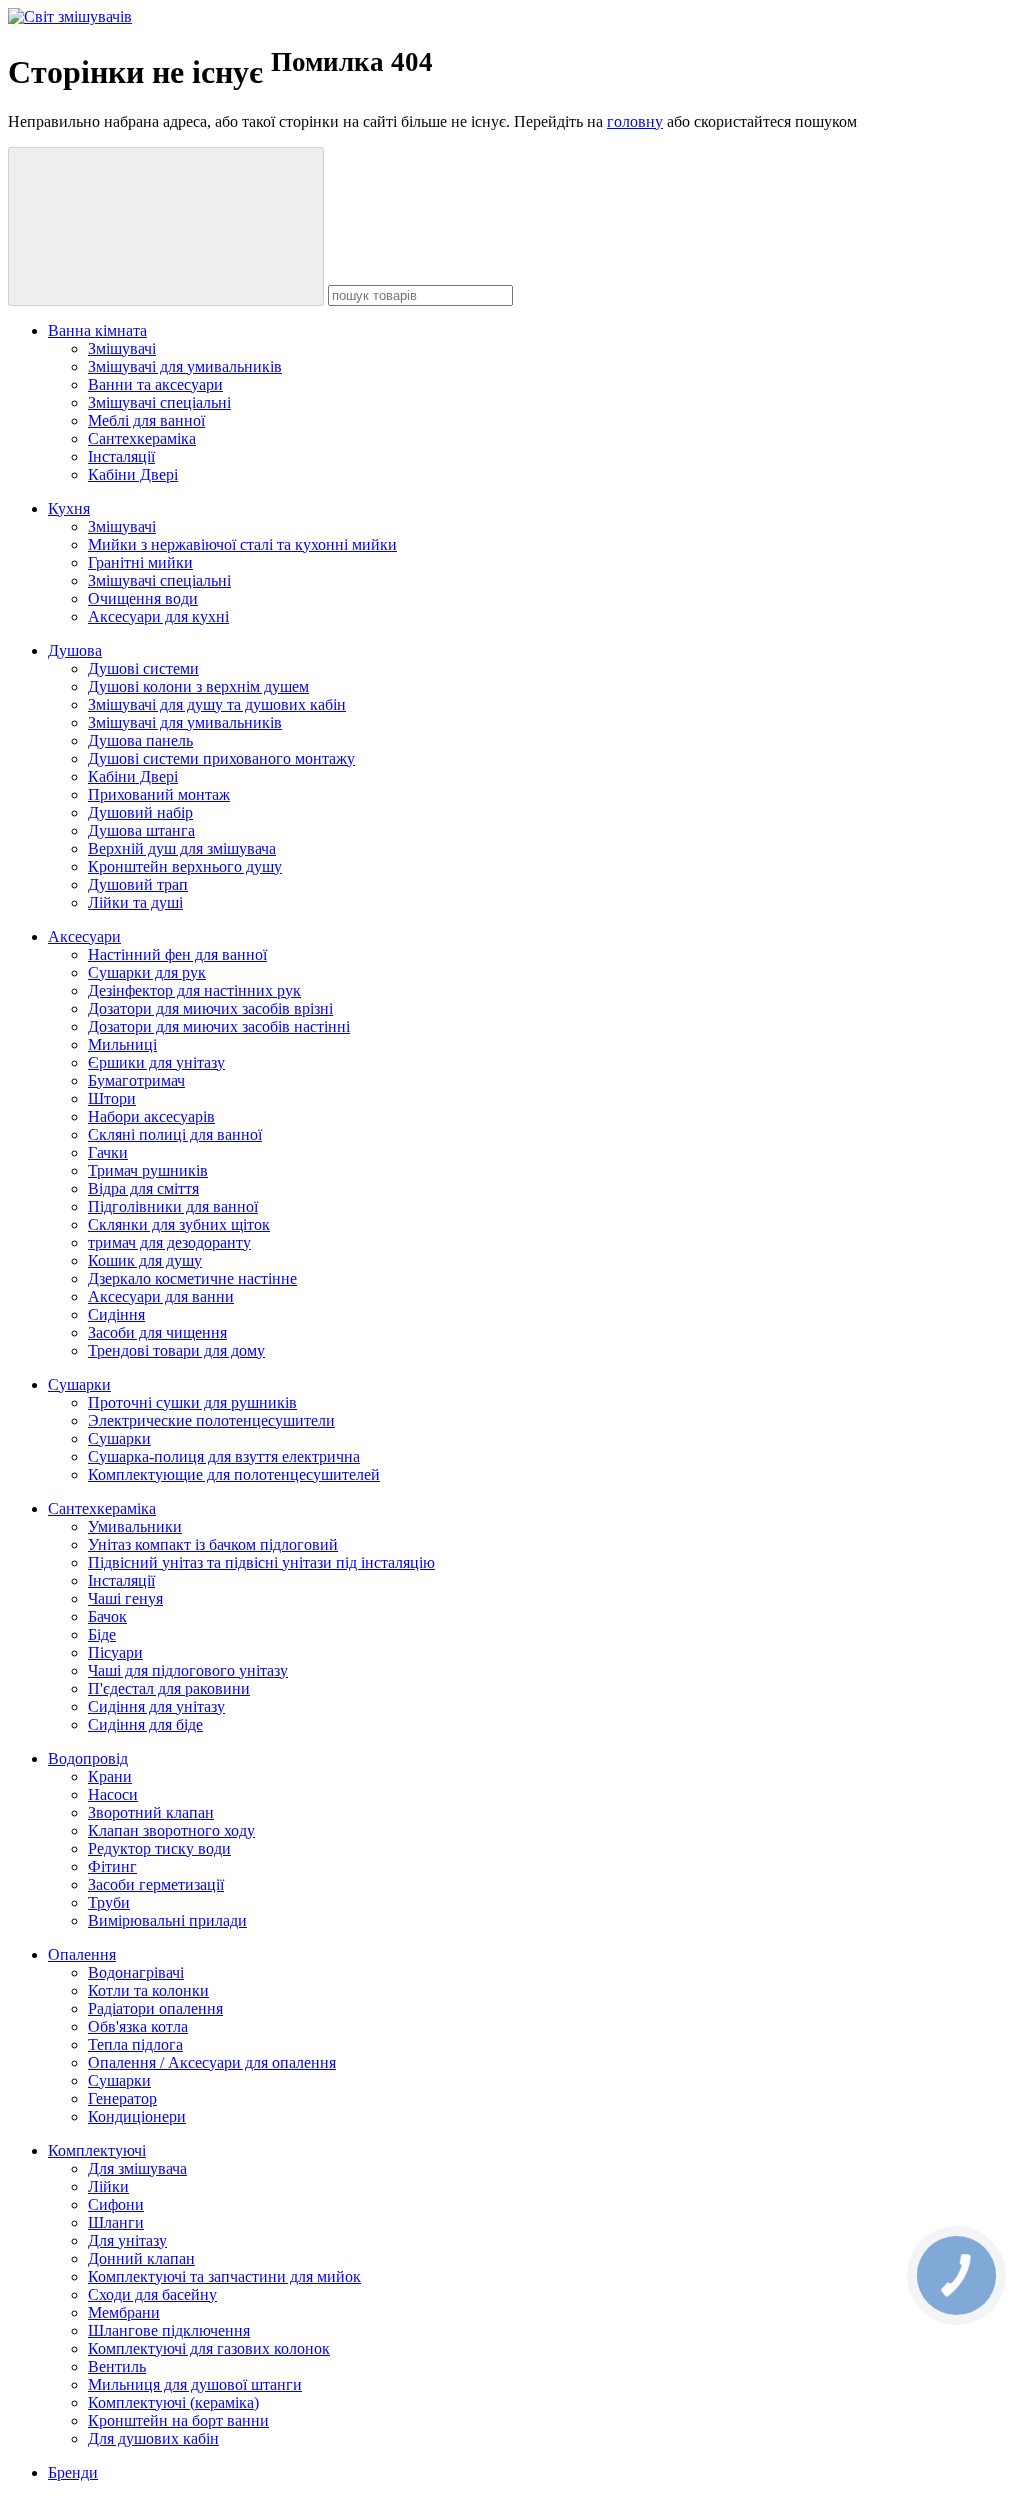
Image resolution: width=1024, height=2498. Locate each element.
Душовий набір (140, 812)
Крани (110, 1776)
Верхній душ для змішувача (182, 848)
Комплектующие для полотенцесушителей (234, 1474)
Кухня (69, 508)
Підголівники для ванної (173, 1206)
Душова (75, 650)
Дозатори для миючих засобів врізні (210, 1008)
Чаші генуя (125, 1598)
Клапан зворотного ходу (171, 1830)
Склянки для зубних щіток (179, 1224)
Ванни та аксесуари (155, 384)
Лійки (108, 2186)
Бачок (107, 1616)
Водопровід (88, 1758)
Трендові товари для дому (176, 1350)
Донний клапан (141, 2258)
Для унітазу (127, 2240)
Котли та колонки (148, 1990)
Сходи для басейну (152, 2294)
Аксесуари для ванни (161, 1296)
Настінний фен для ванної (177, 954)
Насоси (113, 1794)
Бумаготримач (136, 1080)
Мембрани (124, 2312)
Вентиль (117, 2366)
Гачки (108, 1152)
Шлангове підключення (169, 2330)
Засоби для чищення (157, 1332)
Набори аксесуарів (151, 1116)
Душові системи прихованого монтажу (221, 758)
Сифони (116, 2204)
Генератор (122, 2098)
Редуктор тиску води (159, 1848)
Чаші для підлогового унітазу (188, 1670)
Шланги (116, 2222)
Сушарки (79, 1384)
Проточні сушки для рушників (192, 1402)
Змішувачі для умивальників (185, 366)
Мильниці (122, 1044)
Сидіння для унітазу (156, 1706)
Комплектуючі (97, 2150)
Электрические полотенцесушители (211, 1420)
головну (635, 121)
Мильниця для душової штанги (195, 2384)
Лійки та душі (135, 902)
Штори (112, 1098)
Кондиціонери (137, 2116)
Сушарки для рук (147, 972)
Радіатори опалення (155, 2008)
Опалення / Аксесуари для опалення (212, 2062)
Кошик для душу (145, 1260)
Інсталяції (121, 456)
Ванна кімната (97, 330)
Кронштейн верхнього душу (185, 866)
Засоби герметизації (156, 1884)
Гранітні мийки (140, 562)
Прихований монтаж (159, 794)
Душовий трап (138, 884)
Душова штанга (141, 830)
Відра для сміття (143, 1188)
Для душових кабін (153, 2438)
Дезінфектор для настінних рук (194, 990)
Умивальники (135, 1526)
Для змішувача (137, 2168)
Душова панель (140, 740)
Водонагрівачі (136, 1972)
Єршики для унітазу (156, 1062)
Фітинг (112, 1866)
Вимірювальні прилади (167, 1920)
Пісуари (115, 1652)
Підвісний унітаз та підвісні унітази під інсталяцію (261, 1562)
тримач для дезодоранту (169, 1242)
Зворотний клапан (151, 1812)
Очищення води (143, 598)
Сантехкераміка (142, 438)
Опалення (82, 1954)
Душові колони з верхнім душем (198, 686)
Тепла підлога (135, 2044)
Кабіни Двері (133, 474)
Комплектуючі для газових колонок (209, 2348)
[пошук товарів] (166, 226)
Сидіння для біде (145, 1724)
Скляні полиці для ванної (175, 1134)
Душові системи (143, 668)
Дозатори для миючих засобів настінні (219, 1026)
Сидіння (116, 1314)
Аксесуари (84, 936)
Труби (109, 1902)
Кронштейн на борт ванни (178, 2420)
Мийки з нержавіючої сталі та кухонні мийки (242, 544)
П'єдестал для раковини (169, 1688)
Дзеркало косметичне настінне (192, 1278)
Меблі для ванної (146, 420)
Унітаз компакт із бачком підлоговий (213, 1544)
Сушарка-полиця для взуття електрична (224, 1456)
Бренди (73, 2472)
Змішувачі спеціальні (159, 402)
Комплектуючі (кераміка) (173, 2402)
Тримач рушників (148, 1170)
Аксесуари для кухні (158, 616)
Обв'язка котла (138, 2026)
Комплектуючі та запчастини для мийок (224, 2276)
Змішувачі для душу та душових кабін (217, 704)
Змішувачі (122, 348)
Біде (102, 1634)
